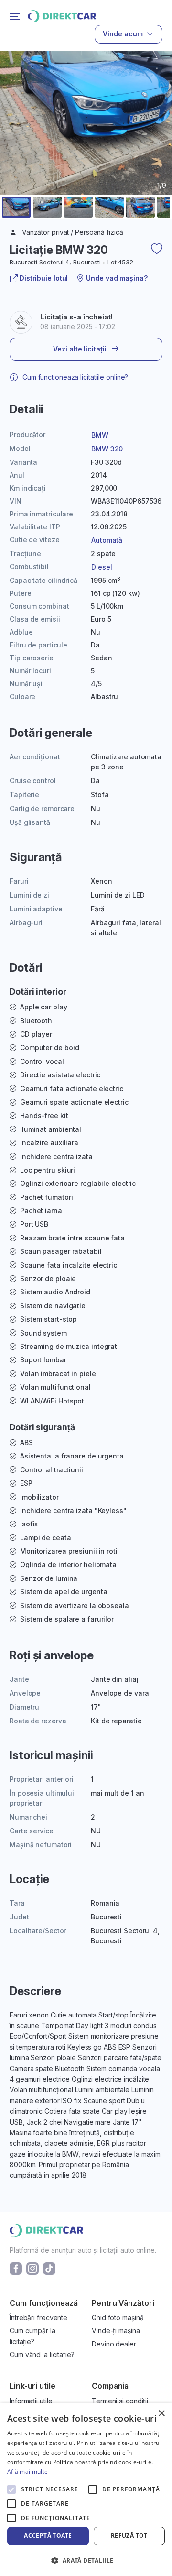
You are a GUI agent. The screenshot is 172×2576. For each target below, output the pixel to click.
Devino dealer (114, 2344)
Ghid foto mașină (118, 2318)
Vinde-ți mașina (116, 2330)
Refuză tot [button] (129, 2536)
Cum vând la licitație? (42, 2354)
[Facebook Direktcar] (16, 2267)
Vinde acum (123, 34)
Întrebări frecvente (38, 2318)
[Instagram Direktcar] (32, 2267)
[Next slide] (159, 146)
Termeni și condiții (120, 2401)
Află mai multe (27, 2472)
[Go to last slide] (13, 146)
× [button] (161, 2414)
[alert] (86, 2490)
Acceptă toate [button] (48, 2536)
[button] (16, 207)
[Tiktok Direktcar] (49, 2267)
